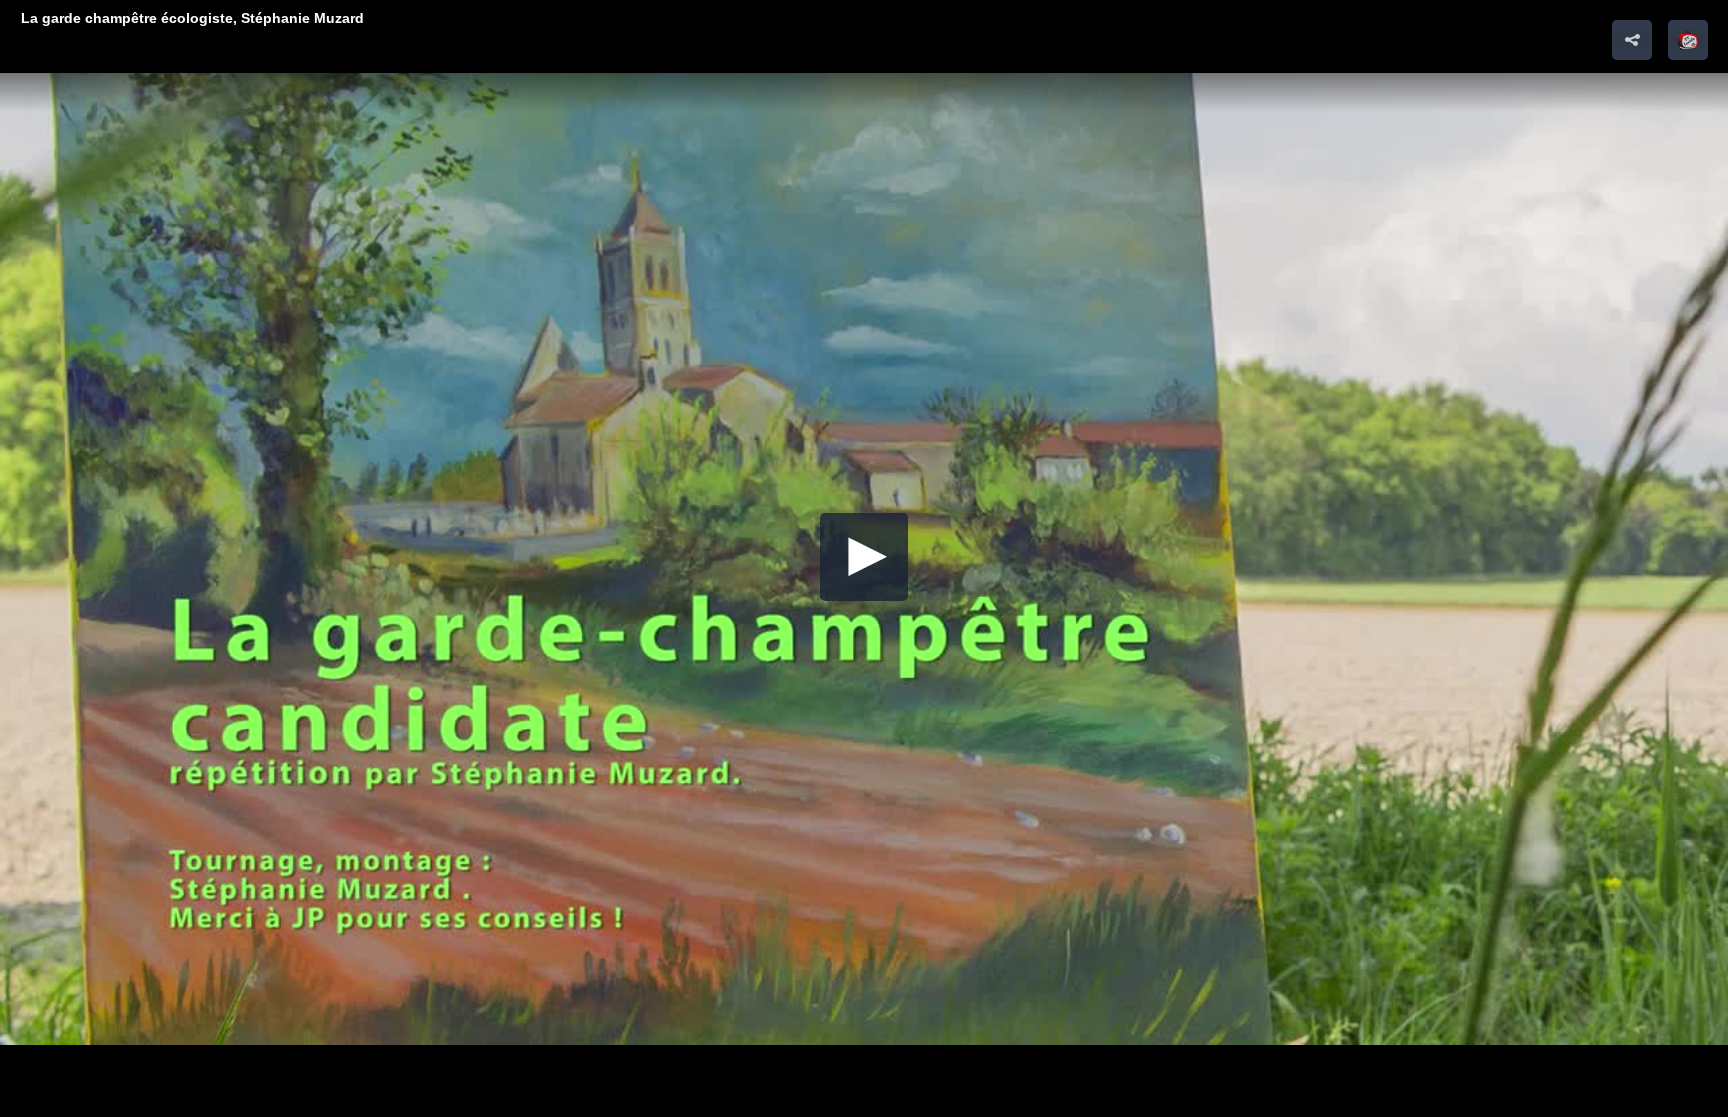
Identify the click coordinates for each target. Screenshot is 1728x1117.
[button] (1688, 40)
